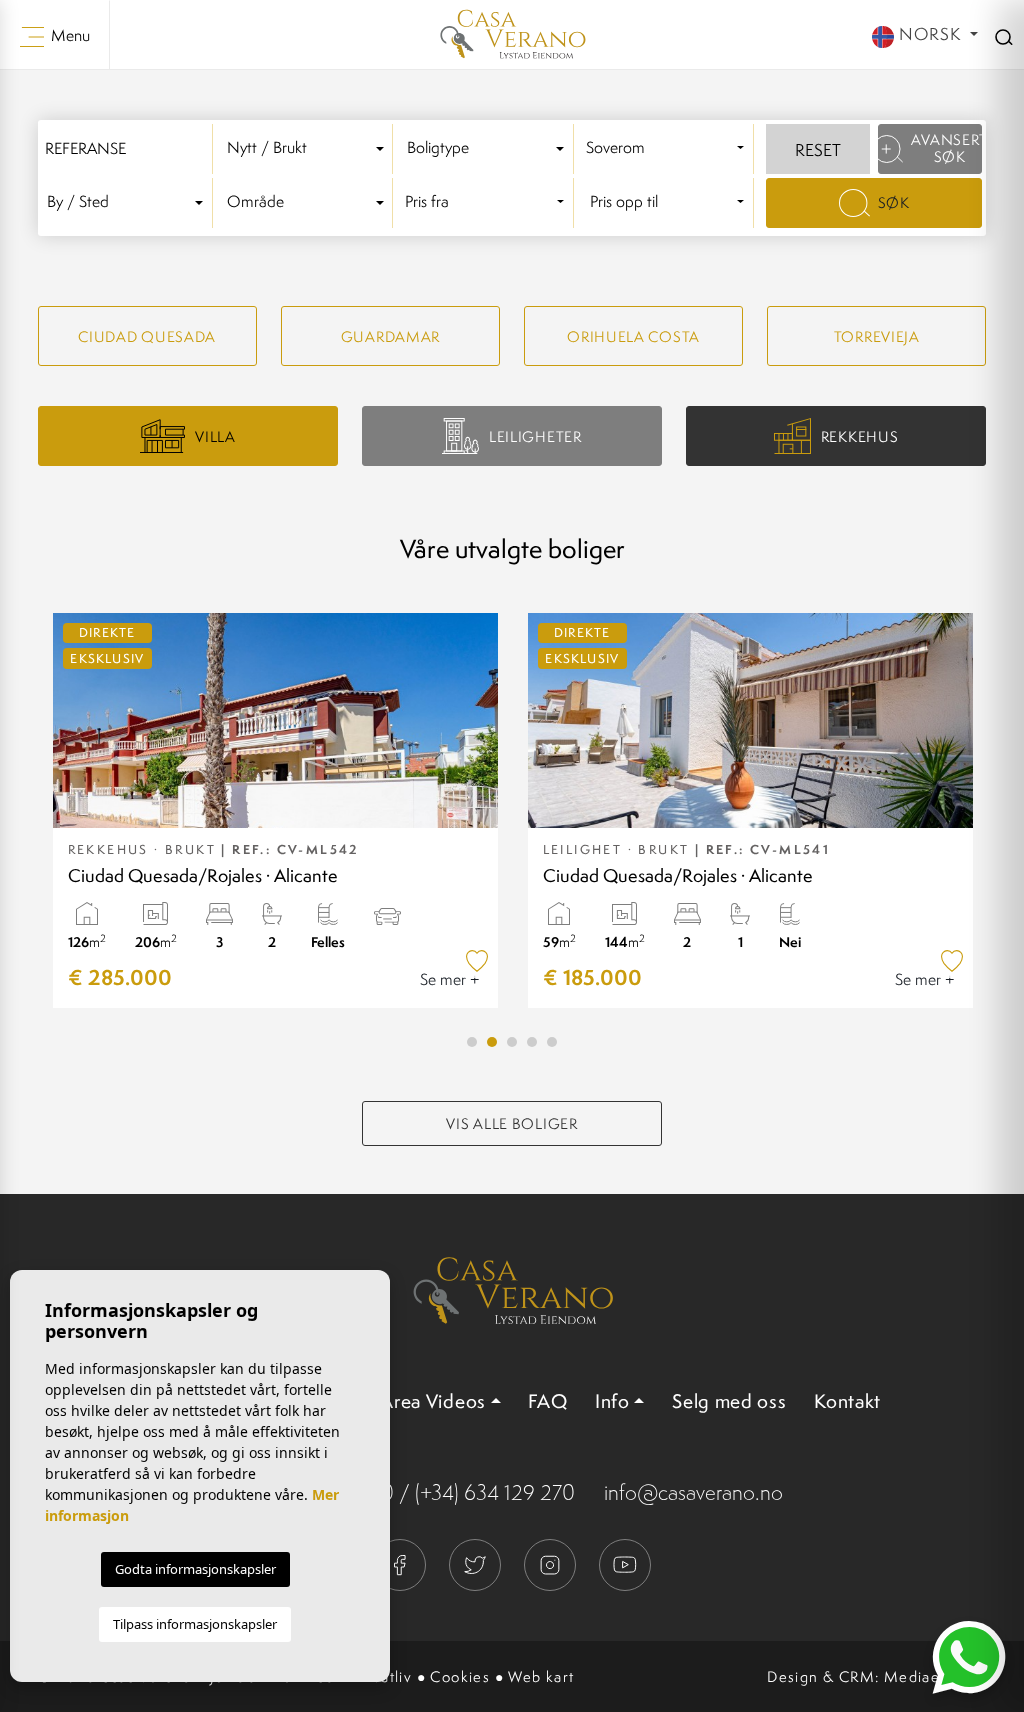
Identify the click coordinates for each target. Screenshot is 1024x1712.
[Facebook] (401, 1562)
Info (612, 1401)
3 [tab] (512, 1042)
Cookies (460, 1676)
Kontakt (847, 1401)
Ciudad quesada (147, 336)
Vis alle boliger (511, 1123)
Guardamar (390, 336)
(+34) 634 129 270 (495, 1492)
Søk (894, 202)
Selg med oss (729, 1401)
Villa (215, 436)
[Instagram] (551, 1562)
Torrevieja (877, 336)
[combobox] (309, 149)
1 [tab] (472, 1042)
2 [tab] (492, 1042)
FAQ (547, 1401)
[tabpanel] (275, 810)
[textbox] (308, 148)
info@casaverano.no (693, 1492)
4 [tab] (532, 1042)
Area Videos (433, 1401)
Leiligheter (535, 436)
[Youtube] (625, 1562)
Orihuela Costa (633, 336)
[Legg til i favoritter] (477, 960)
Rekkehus (860, 436)
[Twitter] (476, 1562)
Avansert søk (946, 148)
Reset (818, 150)
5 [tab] (552, 1042)
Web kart (541, 1676)
